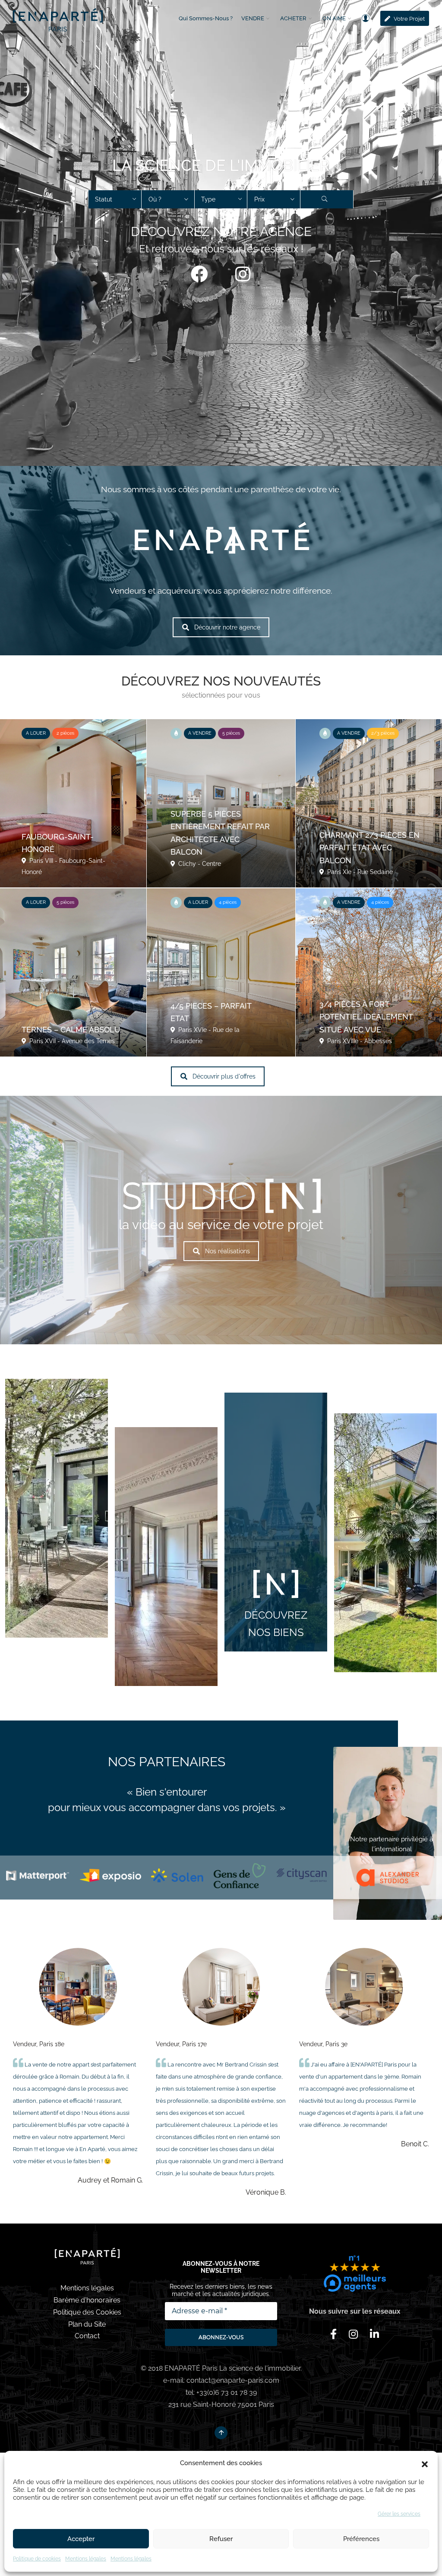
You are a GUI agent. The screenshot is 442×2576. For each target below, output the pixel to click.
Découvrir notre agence (227, 627)
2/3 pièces (383, 733)
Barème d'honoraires (87, 2300)
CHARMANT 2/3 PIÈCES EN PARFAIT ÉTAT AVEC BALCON (369, 848)
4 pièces (228, 902)
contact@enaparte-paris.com (233, 2380)
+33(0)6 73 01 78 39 (227, 2392)
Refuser (221, 2539)
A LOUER (36, 733)
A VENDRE (200, 733)
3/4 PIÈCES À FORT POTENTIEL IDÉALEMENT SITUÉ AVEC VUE (366, 1017)
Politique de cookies (37, 2559)
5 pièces (231, 733)
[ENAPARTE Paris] (58, 18)
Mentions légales (86, 2559)
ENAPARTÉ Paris (191, 2368)
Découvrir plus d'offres (224, 1076)
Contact (87, 2336)
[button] (425, 2463)
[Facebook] (199, 274)
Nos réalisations (227, 1251)
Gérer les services (399, 2514)
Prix (259, 199)
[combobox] (115, 199)
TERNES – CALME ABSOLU (71, 1030)
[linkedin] (374, 2334)
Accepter (81, 2539)
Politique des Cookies (87, 2312)
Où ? (155, 199)
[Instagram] (243, 274)
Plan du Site (87, 2324)
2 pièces (65, 733)
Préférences (361, 2539)
